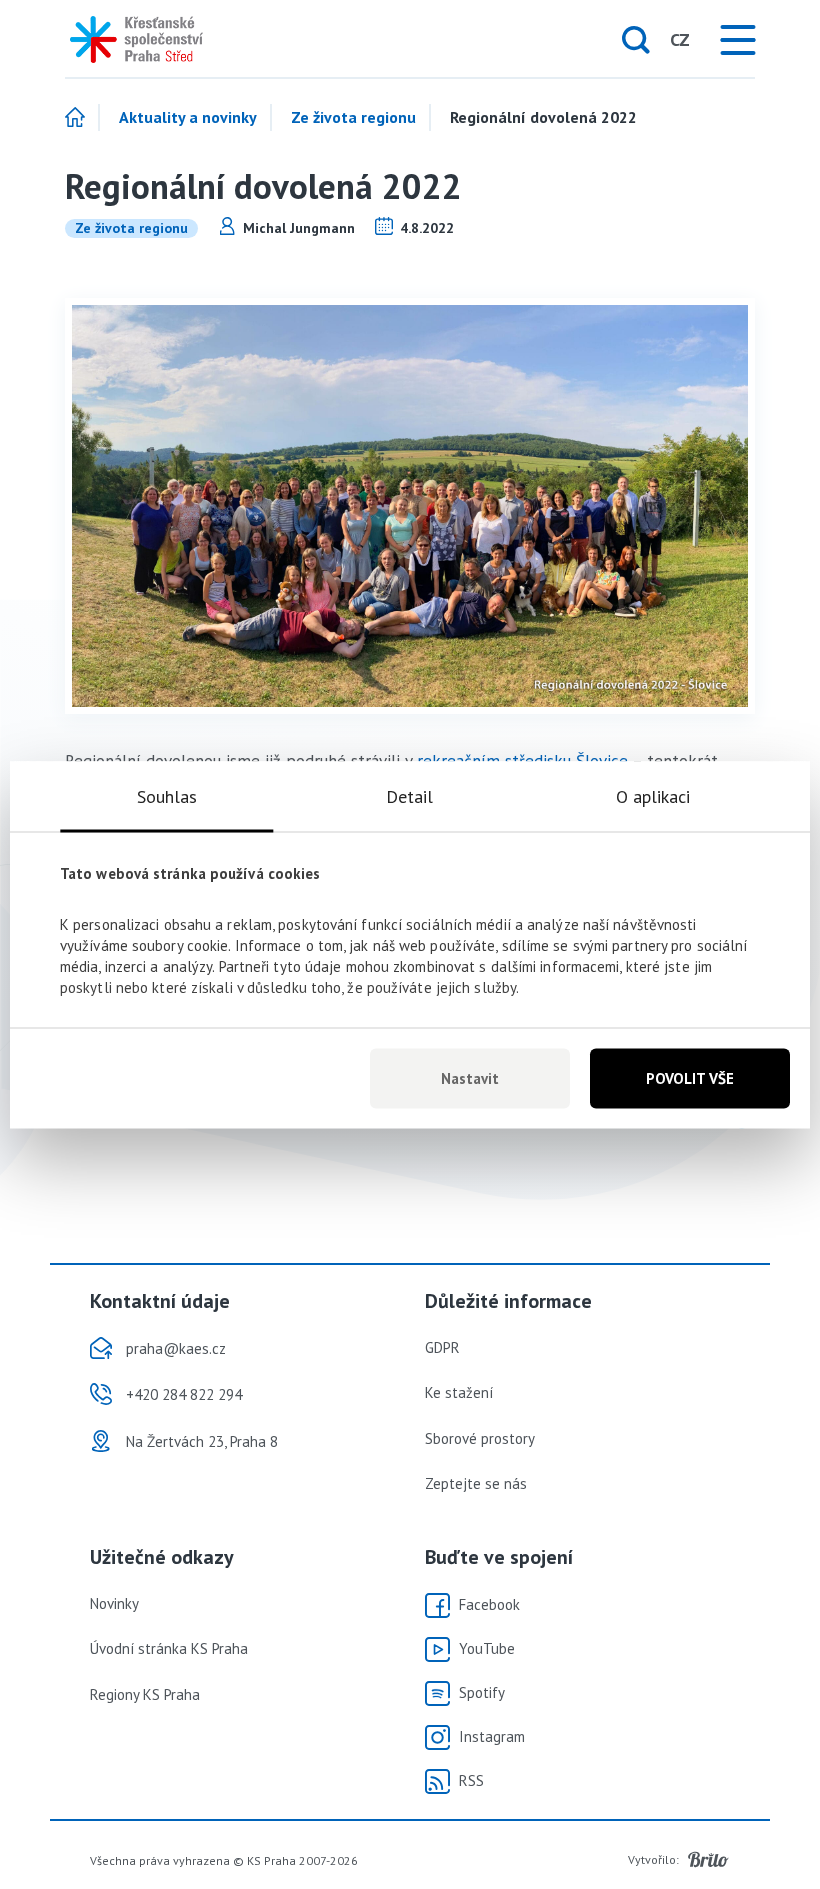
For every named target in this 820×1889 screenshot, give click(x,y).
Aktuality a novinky (188, 118)
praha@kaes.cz (176, 1348)
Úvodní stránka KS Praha (169, 1648)
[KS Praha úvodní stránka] (130, 39)
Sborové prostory (480, 1438)
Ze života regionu (353, 118)
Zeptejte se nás (476, 1483)
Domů (82, 118)
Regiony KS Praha (145, 1694)
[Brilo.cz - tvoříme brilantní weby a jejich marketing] (708, 1860)
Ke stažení (459, 1392)
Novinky (114, 1603)
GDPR (442, 1347)
